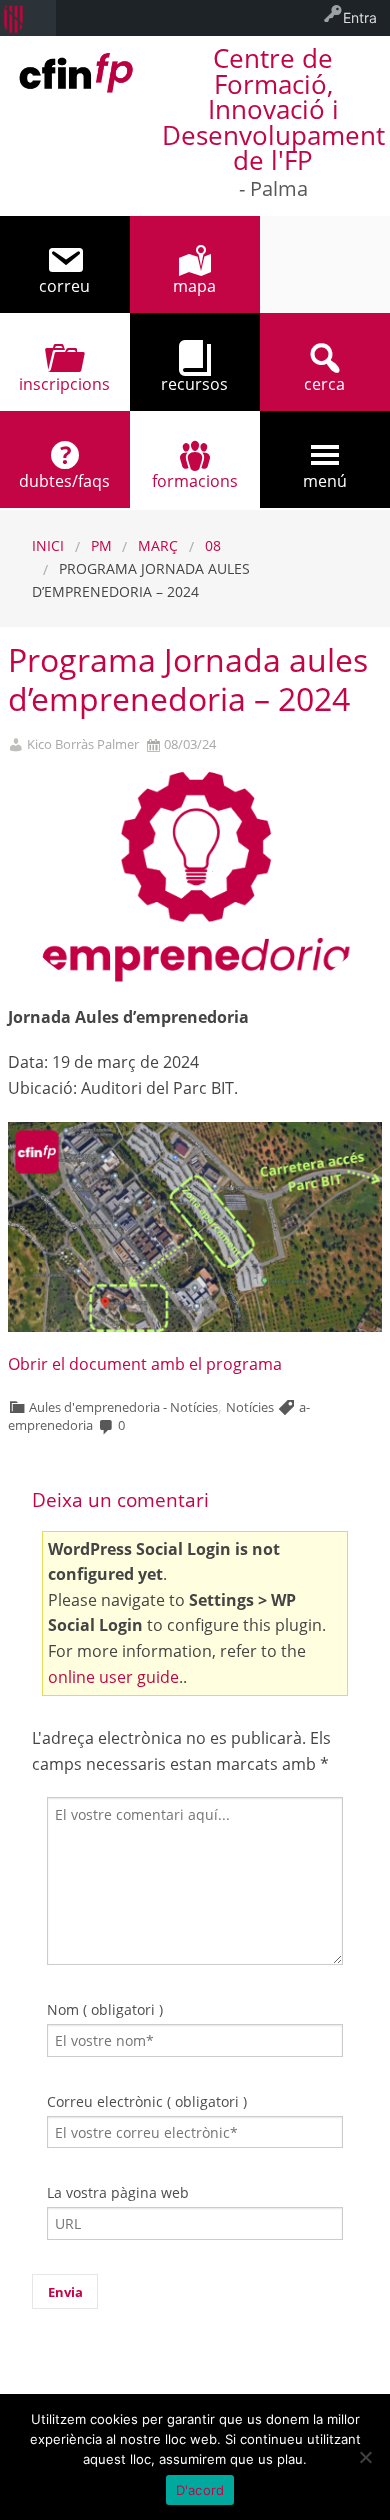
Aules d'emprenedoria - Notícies (123, 1407)
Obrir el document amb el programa (145, 1364)
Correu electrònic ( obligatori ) (147, 2101)
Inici (48, 545)
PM (101, 545)
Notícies (250, 1407)
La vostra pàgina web (118, 2192)
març (158, 545)
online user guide (113, 1677)
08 (213, 545)
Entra (360, 17)
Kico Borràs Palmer (83, 744)
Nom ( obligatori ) (105, 2009)
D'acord (200, 2490)
